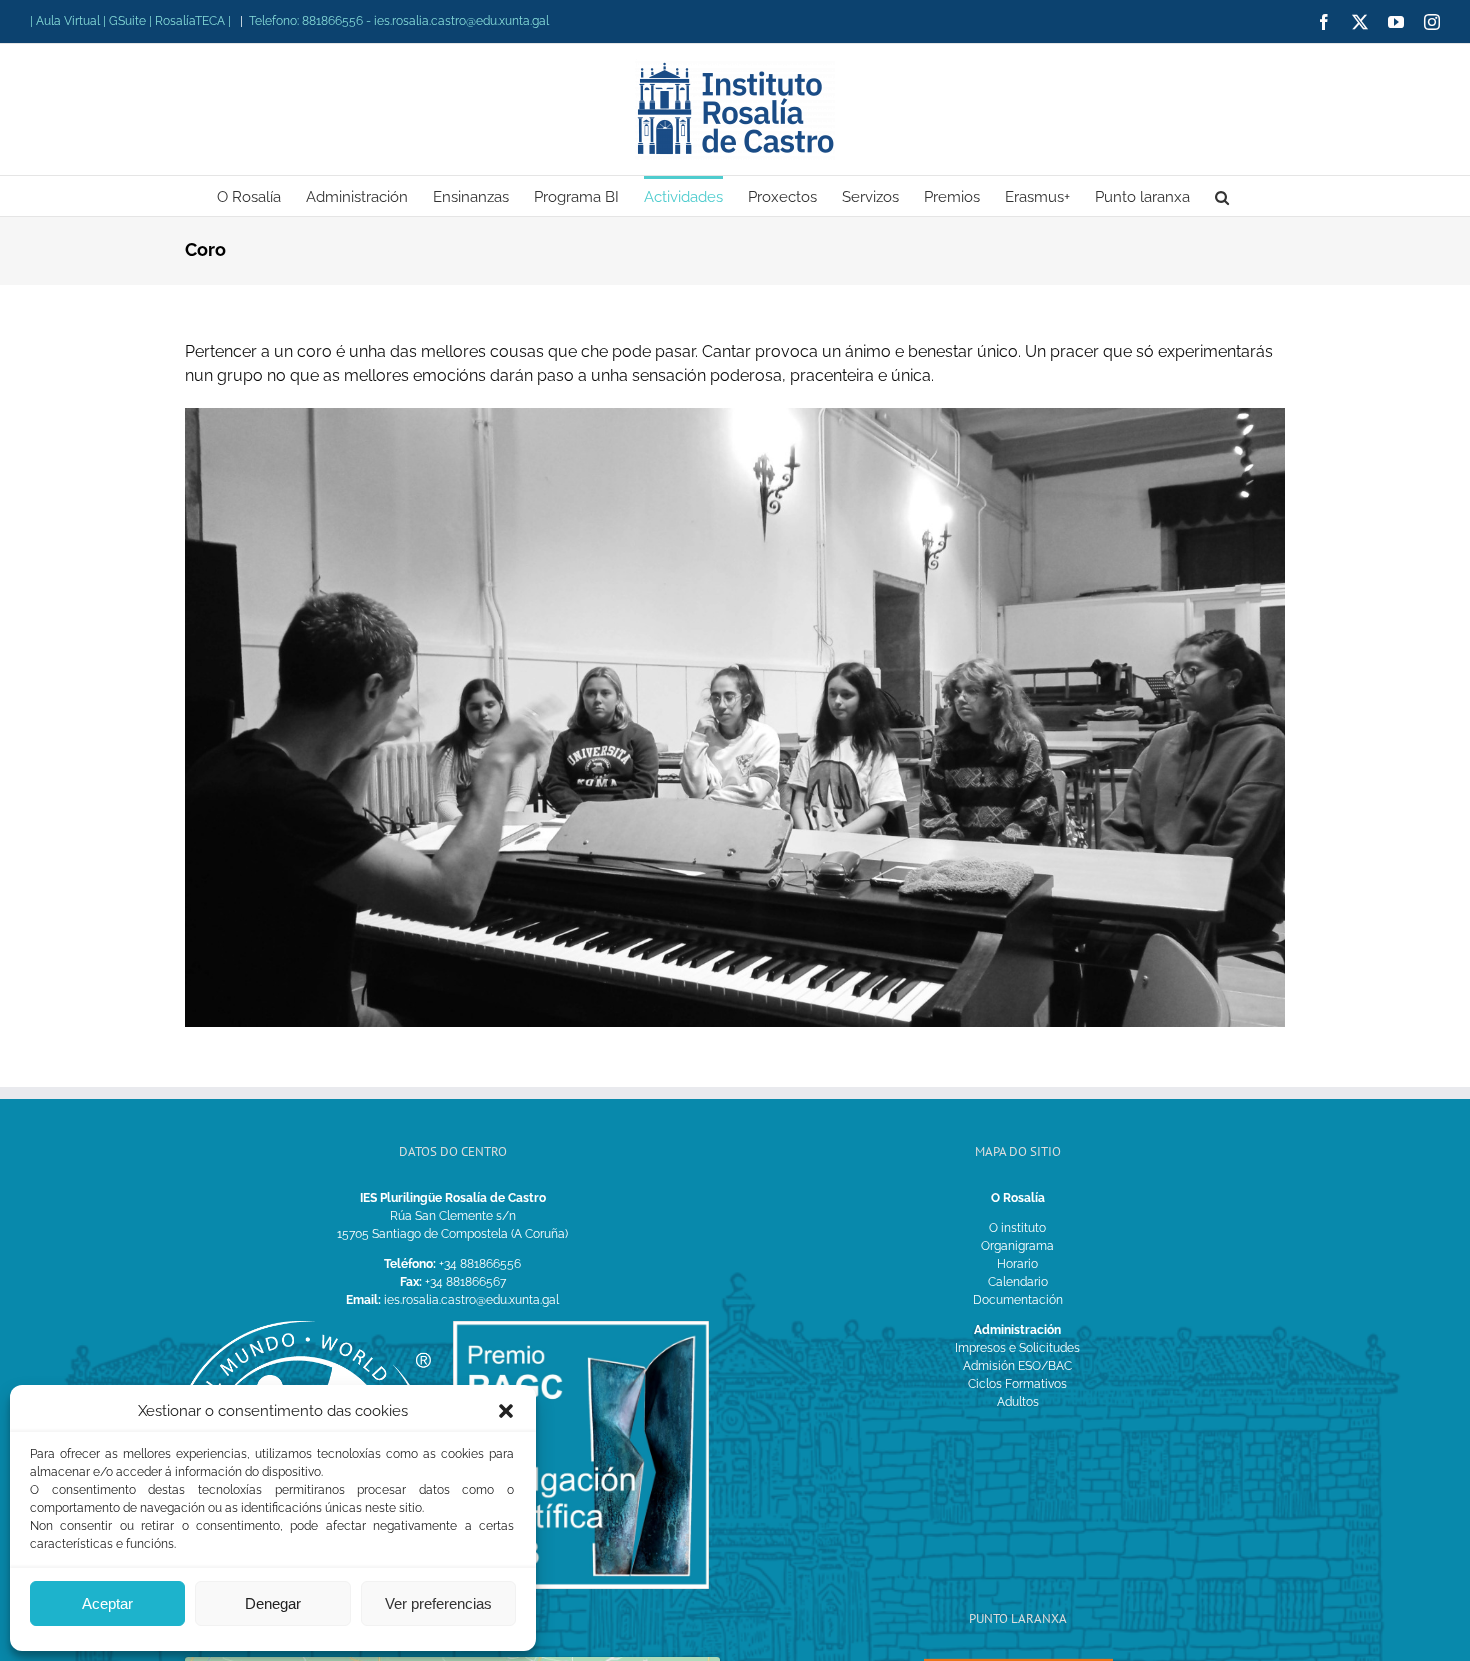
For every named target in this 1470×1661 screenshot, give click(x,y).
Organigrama (1017, 1246)
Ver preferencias (438, 1603)
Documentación (1018, 1300)
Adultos (1018, 1402)
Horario (1017, 1264)
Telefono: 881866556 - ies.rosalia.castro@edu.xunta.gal (399, 21)
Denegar (273, 1603)
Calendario (1018, 1282)
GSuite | (132, 21)
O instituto (1017, 1228)
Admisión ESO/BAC (1017, 1366)
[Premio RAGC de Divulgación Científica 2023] (581, 1327)
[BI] (302, 1327)
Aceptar (107, 1603)
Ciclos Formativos (1017, 1384)
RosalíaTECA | (193, 21)
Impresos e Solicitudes (1017, 1348)
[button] (506, 1411)
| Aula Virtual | (69, 21)
